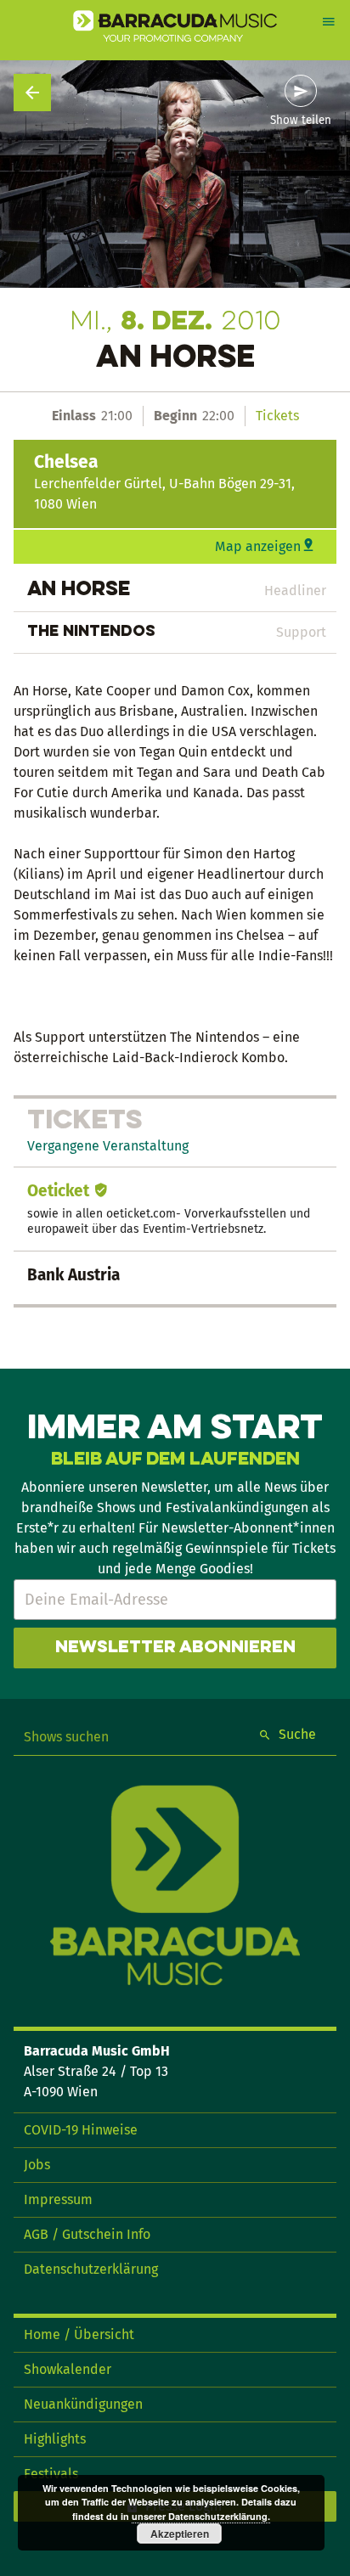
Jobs (37, 2165)
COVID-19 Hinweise (81, 2130)
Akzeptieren (180, 2534)
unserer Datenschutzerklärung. (201, 2516)
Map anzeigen (258, 546)
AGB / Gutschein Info (87, 2234)
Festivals (51, 2474)
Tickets (277, 416)
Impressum (58, 2199)
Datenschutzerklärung (91, 2269)
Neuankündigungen (83, 2404)
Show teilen (301, 121)
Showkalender (68, 2369)
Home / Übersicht (79, 2334)
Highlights (55, 2439)
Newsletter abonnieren (175, 1648)
